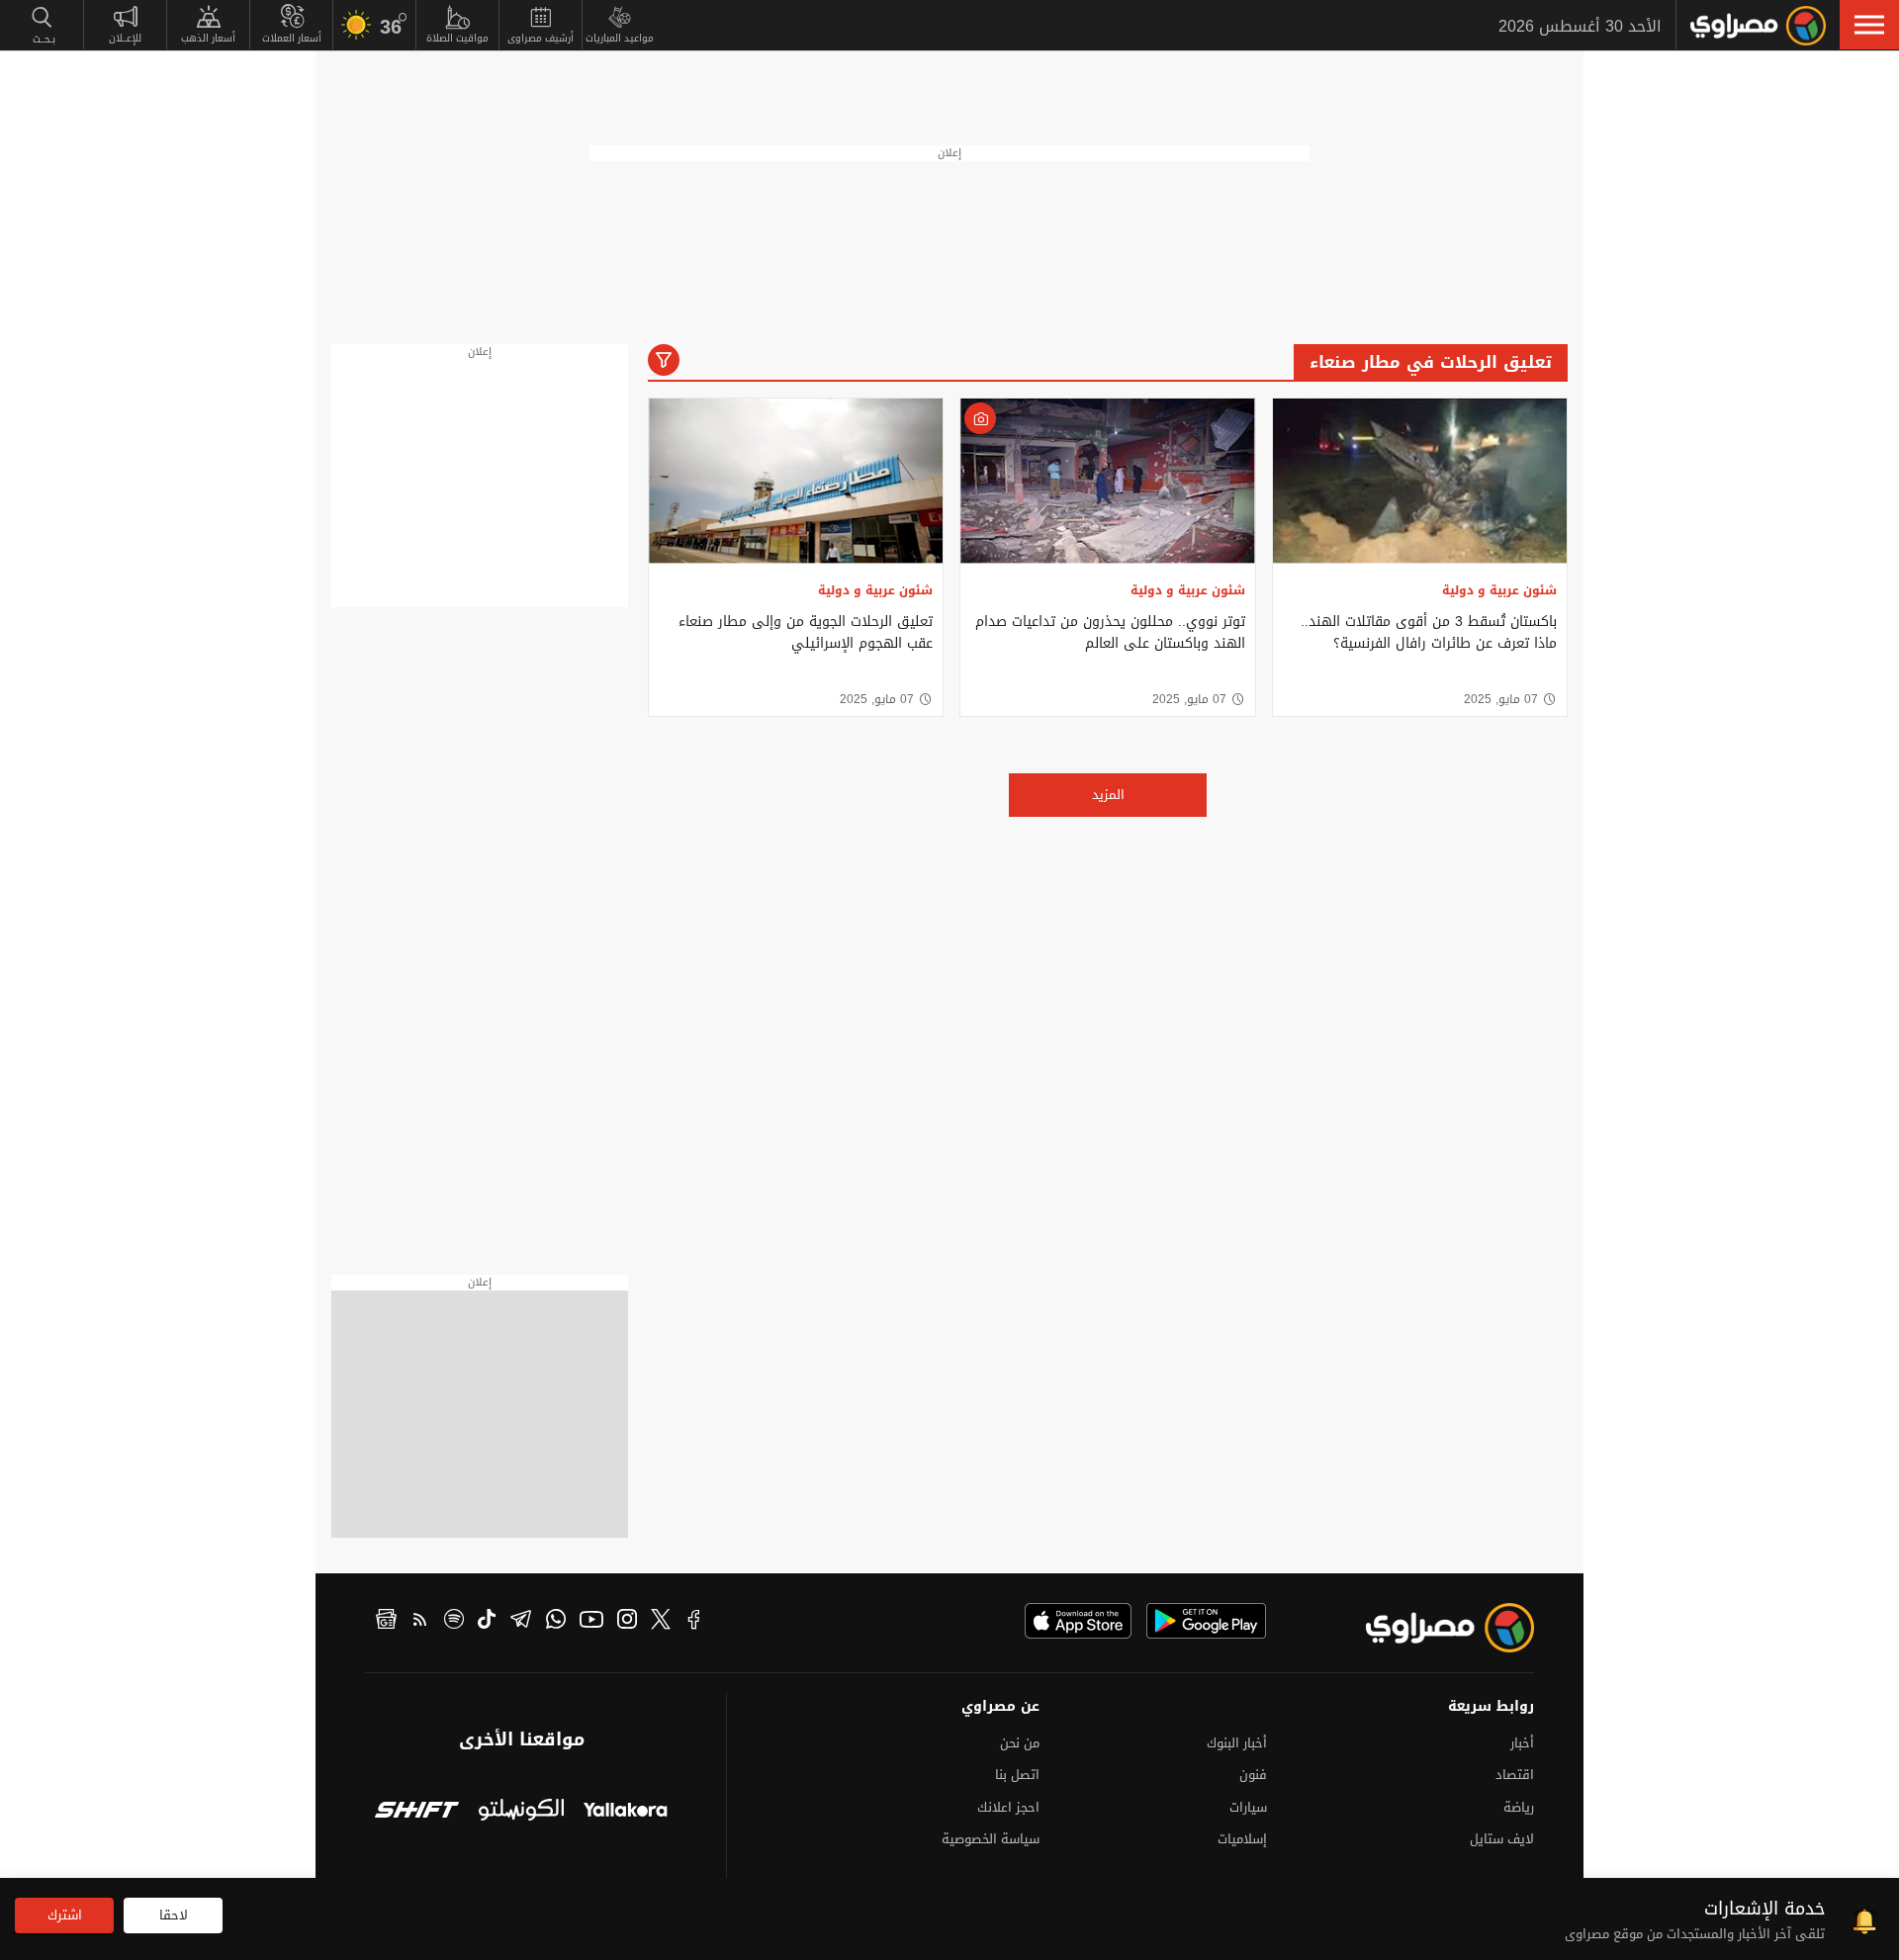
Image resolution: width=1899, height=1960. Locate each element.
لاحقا (174, 1915)
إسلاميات (1242, 1839)
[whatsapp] (556, 1622)
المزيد (1108, 795)
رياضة (1519, 1807)
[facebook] (694, 1622)
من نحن (1020, 1743)
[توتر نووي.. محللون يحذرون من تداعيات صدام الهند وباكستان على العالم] (1107, 481)
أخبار (1522, 1743)
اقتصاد (1515, 1775)
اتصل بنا (1017, 1775)
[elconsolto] (521, 1812)
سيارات (1248, 1807)
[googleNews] (386, 1622)
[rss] (420, 1622)
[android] (1206, 1621)
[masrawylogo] (1432, 1628)
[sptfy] (454, 1622)
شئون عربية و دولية (1499, 590)
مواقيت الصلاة (457, 38)
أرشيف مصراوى (541, 38)
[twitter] (661, 1622)
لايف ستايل (1502, 1839)
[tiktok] (487, 1622)
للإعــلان (125, 38)
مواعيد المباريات (620, 38)
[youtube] (591, 1622)
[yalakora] (626, 1812)
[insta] (627, 1622)
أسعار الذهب (208, 38)
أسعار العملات (292, 38)
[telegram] (521, 1622)
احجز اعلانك (1008, 1807)
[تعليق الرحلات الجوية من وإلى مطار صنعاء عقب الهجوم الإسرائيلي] (796, 481)
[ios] (1078, 1621)
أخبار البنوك (1237, 1743)
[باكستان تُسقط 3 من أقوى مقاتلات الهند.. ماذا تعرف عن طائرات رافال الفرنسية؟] (1420, 481)
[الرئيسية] (1758, 26)
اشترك (65, 1915)
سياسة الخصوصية (991, 1839)
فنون (1253, 1775)
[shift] (417, 1812)
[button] (1869, 25)
